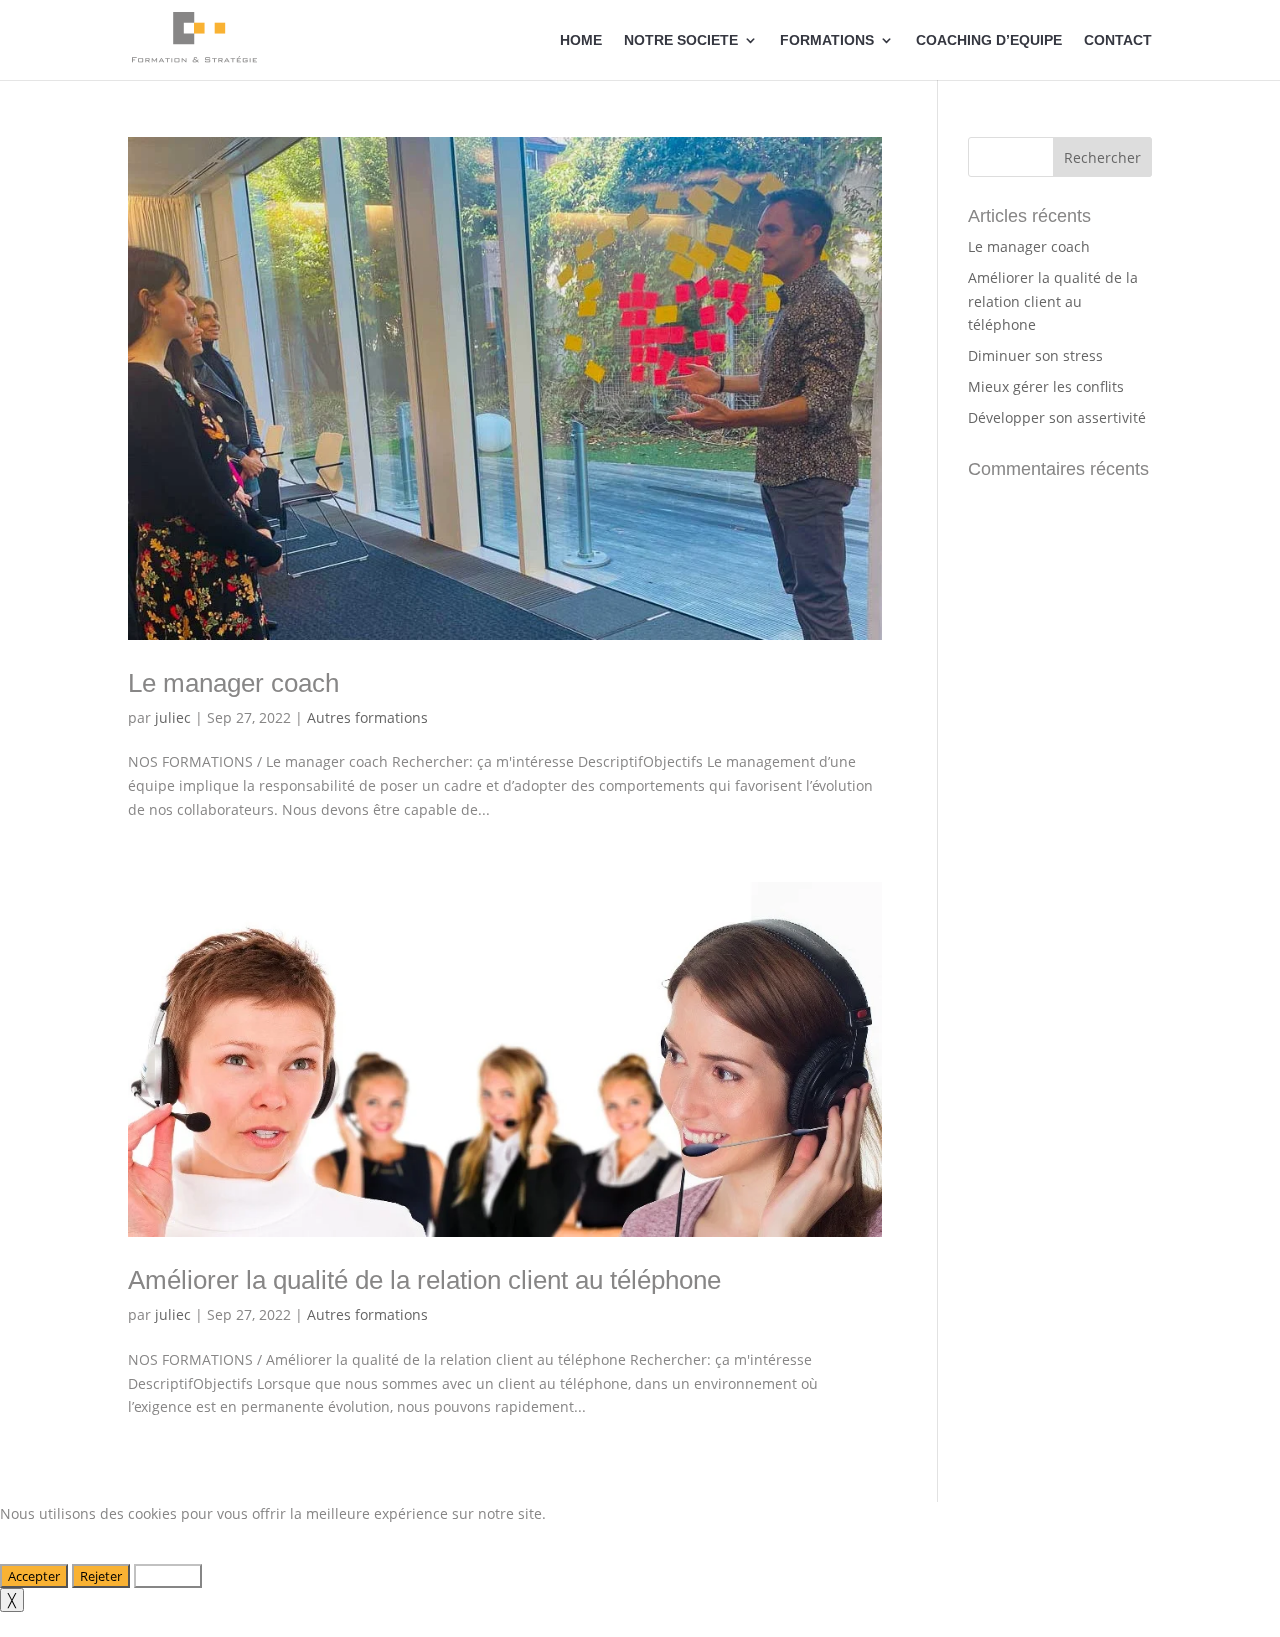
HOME (581, 40)
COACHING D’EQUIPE (989, 40)
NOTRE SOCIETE (681, 40)
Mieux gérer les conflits (1046, 386)
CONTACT (1118, 40)
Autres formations (367, 717)
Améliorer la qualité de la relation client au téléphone (424, 1280)
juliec (173, 717)
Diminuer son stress (1035, 355)
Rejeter (101, 1576)
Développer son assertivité (1057, 417)
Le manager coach (233, 683)
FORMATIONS (827, 40)
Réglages (168, 1576)
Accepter (34, 1576)
